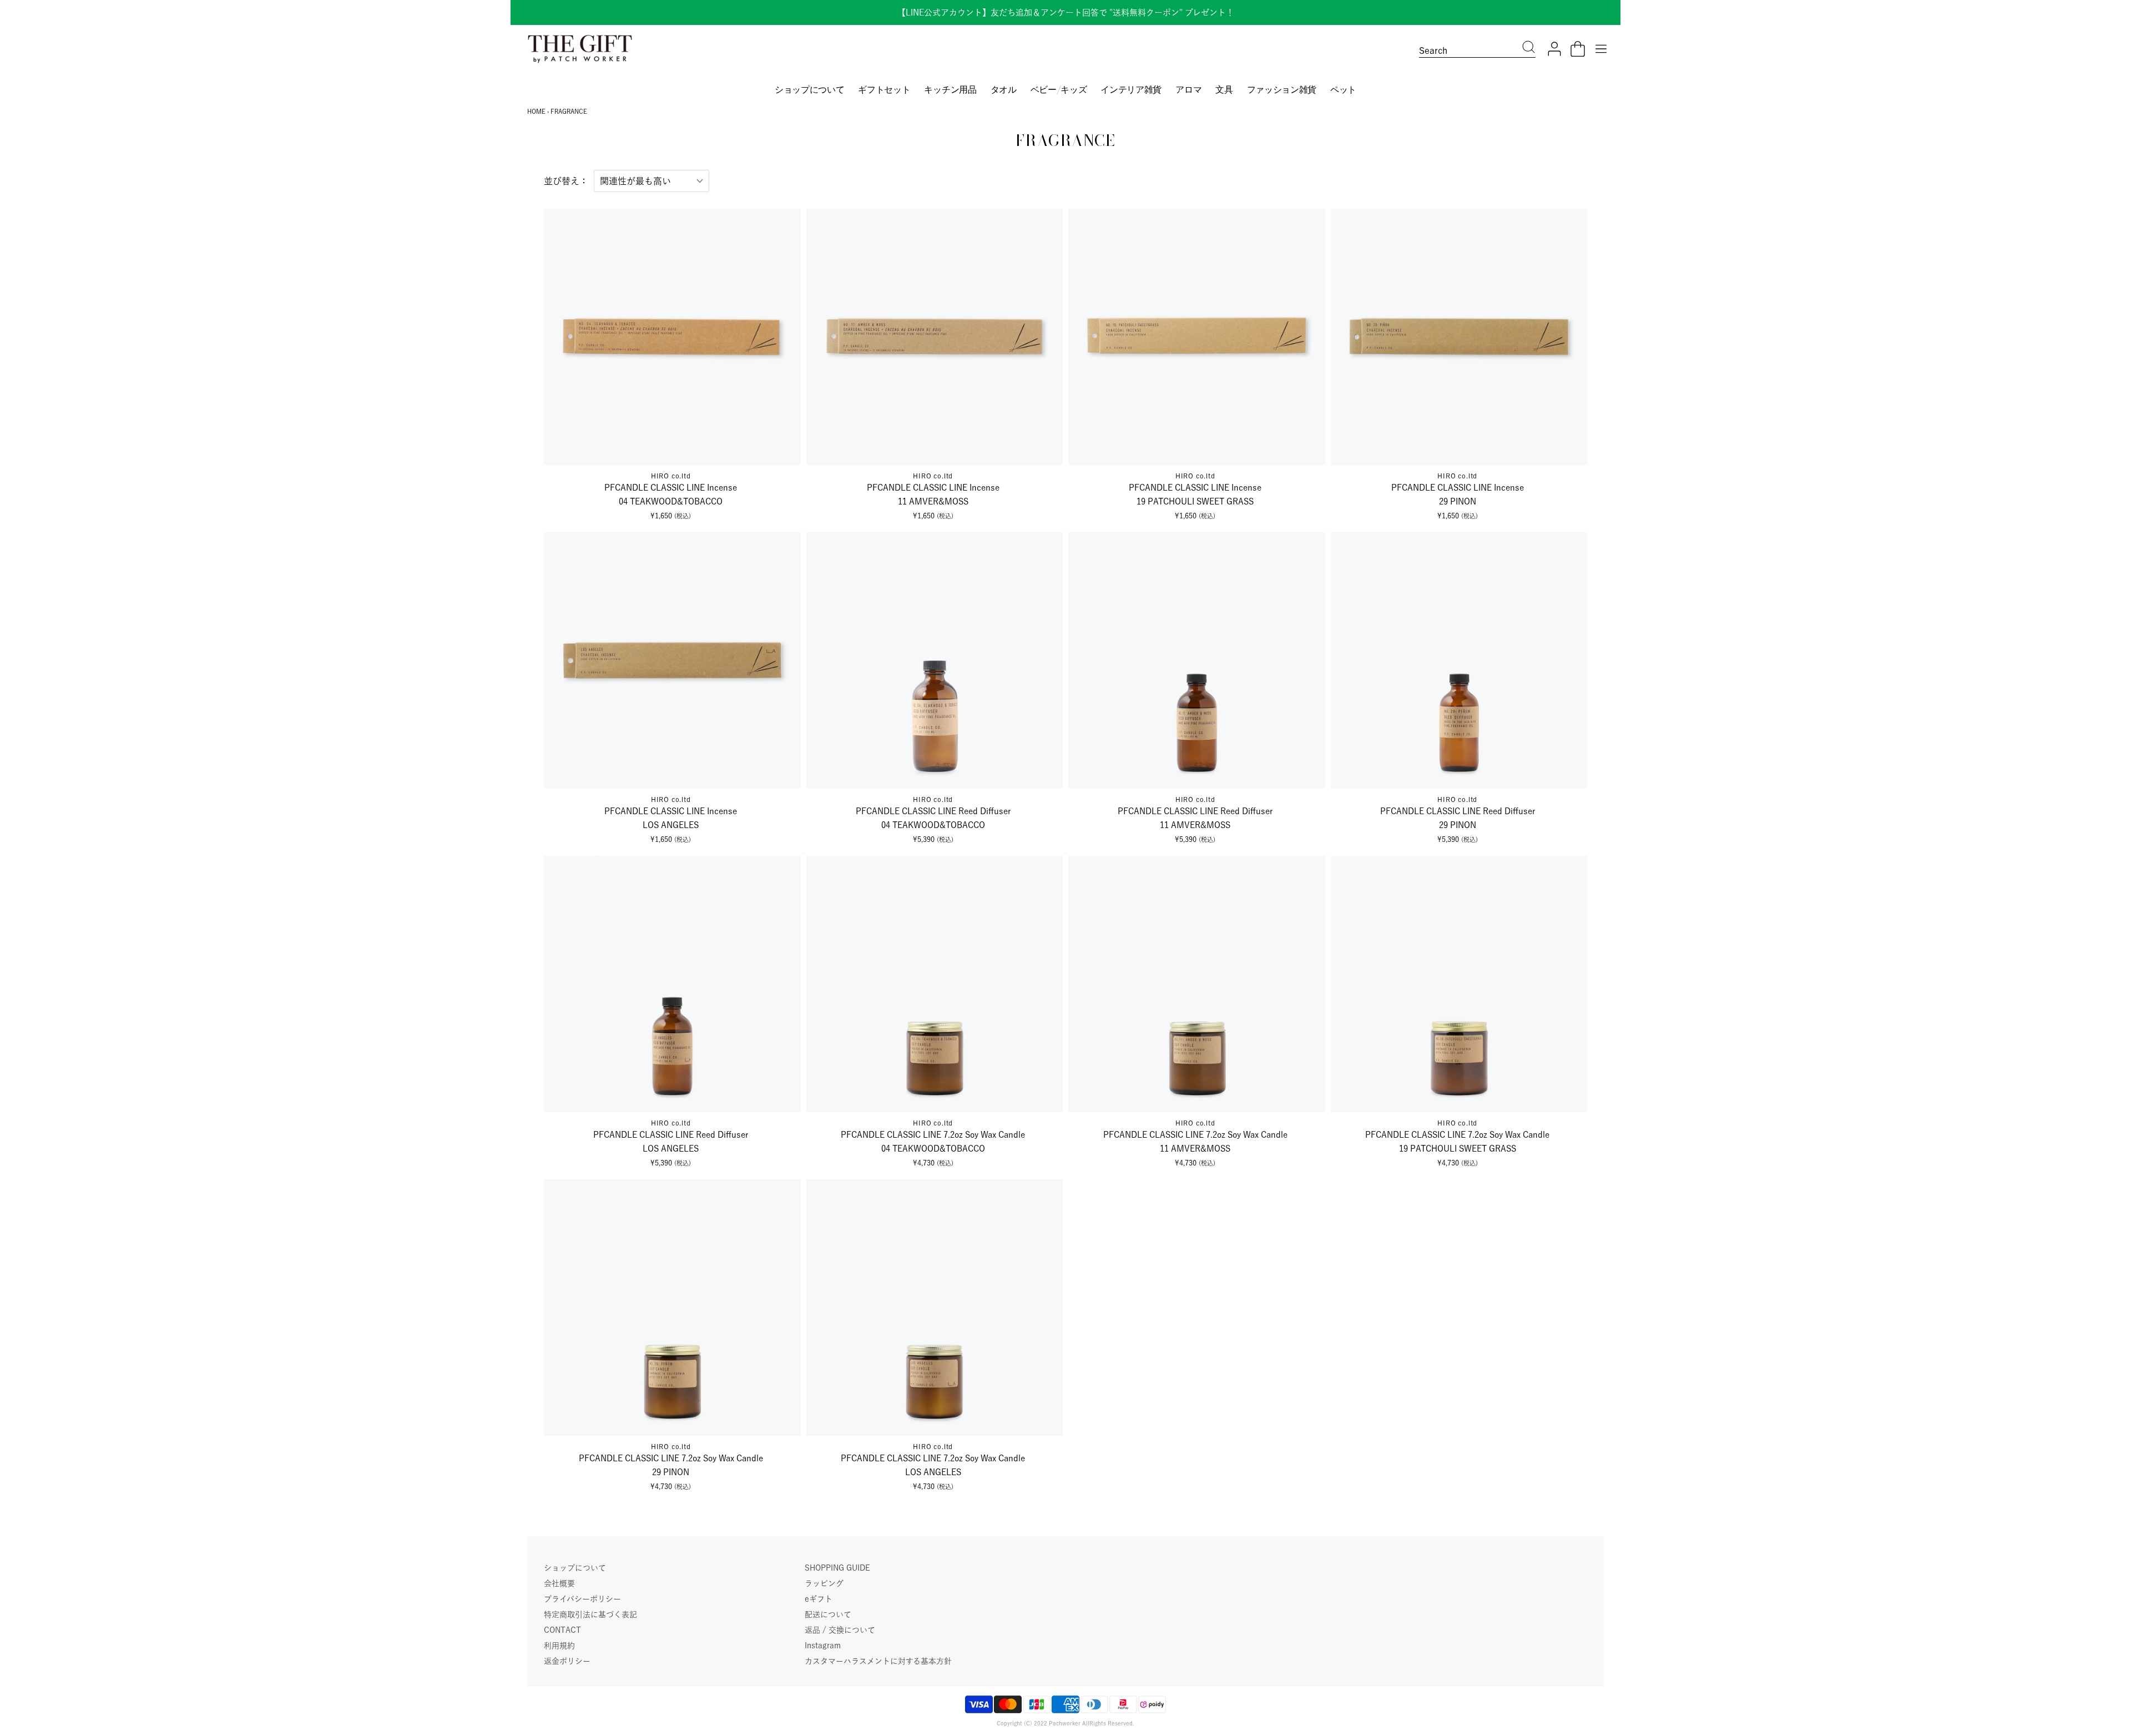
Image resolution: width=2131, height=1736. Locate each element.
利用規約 (559, 1646)
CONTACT (562, 1630)
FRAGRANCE (569, 111)
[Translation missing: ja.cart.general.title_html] (1578, 49)
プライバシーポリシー (582, 1599)
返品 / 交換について (840, 1630)
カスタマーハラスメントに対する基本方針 (878, 1661)
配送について (828, 1614)
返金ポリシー (567, 1661)
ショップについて (575, 1568)
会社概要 (559, 1583)
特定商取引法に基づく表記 (590, 1614)
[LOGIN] (1554, 49)
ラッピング (824, 1583)
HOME (536, 111)
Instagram (823, 1646)
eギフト (819, 1599)
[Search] (1529, 48)
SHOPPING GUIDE (837, 1568)
